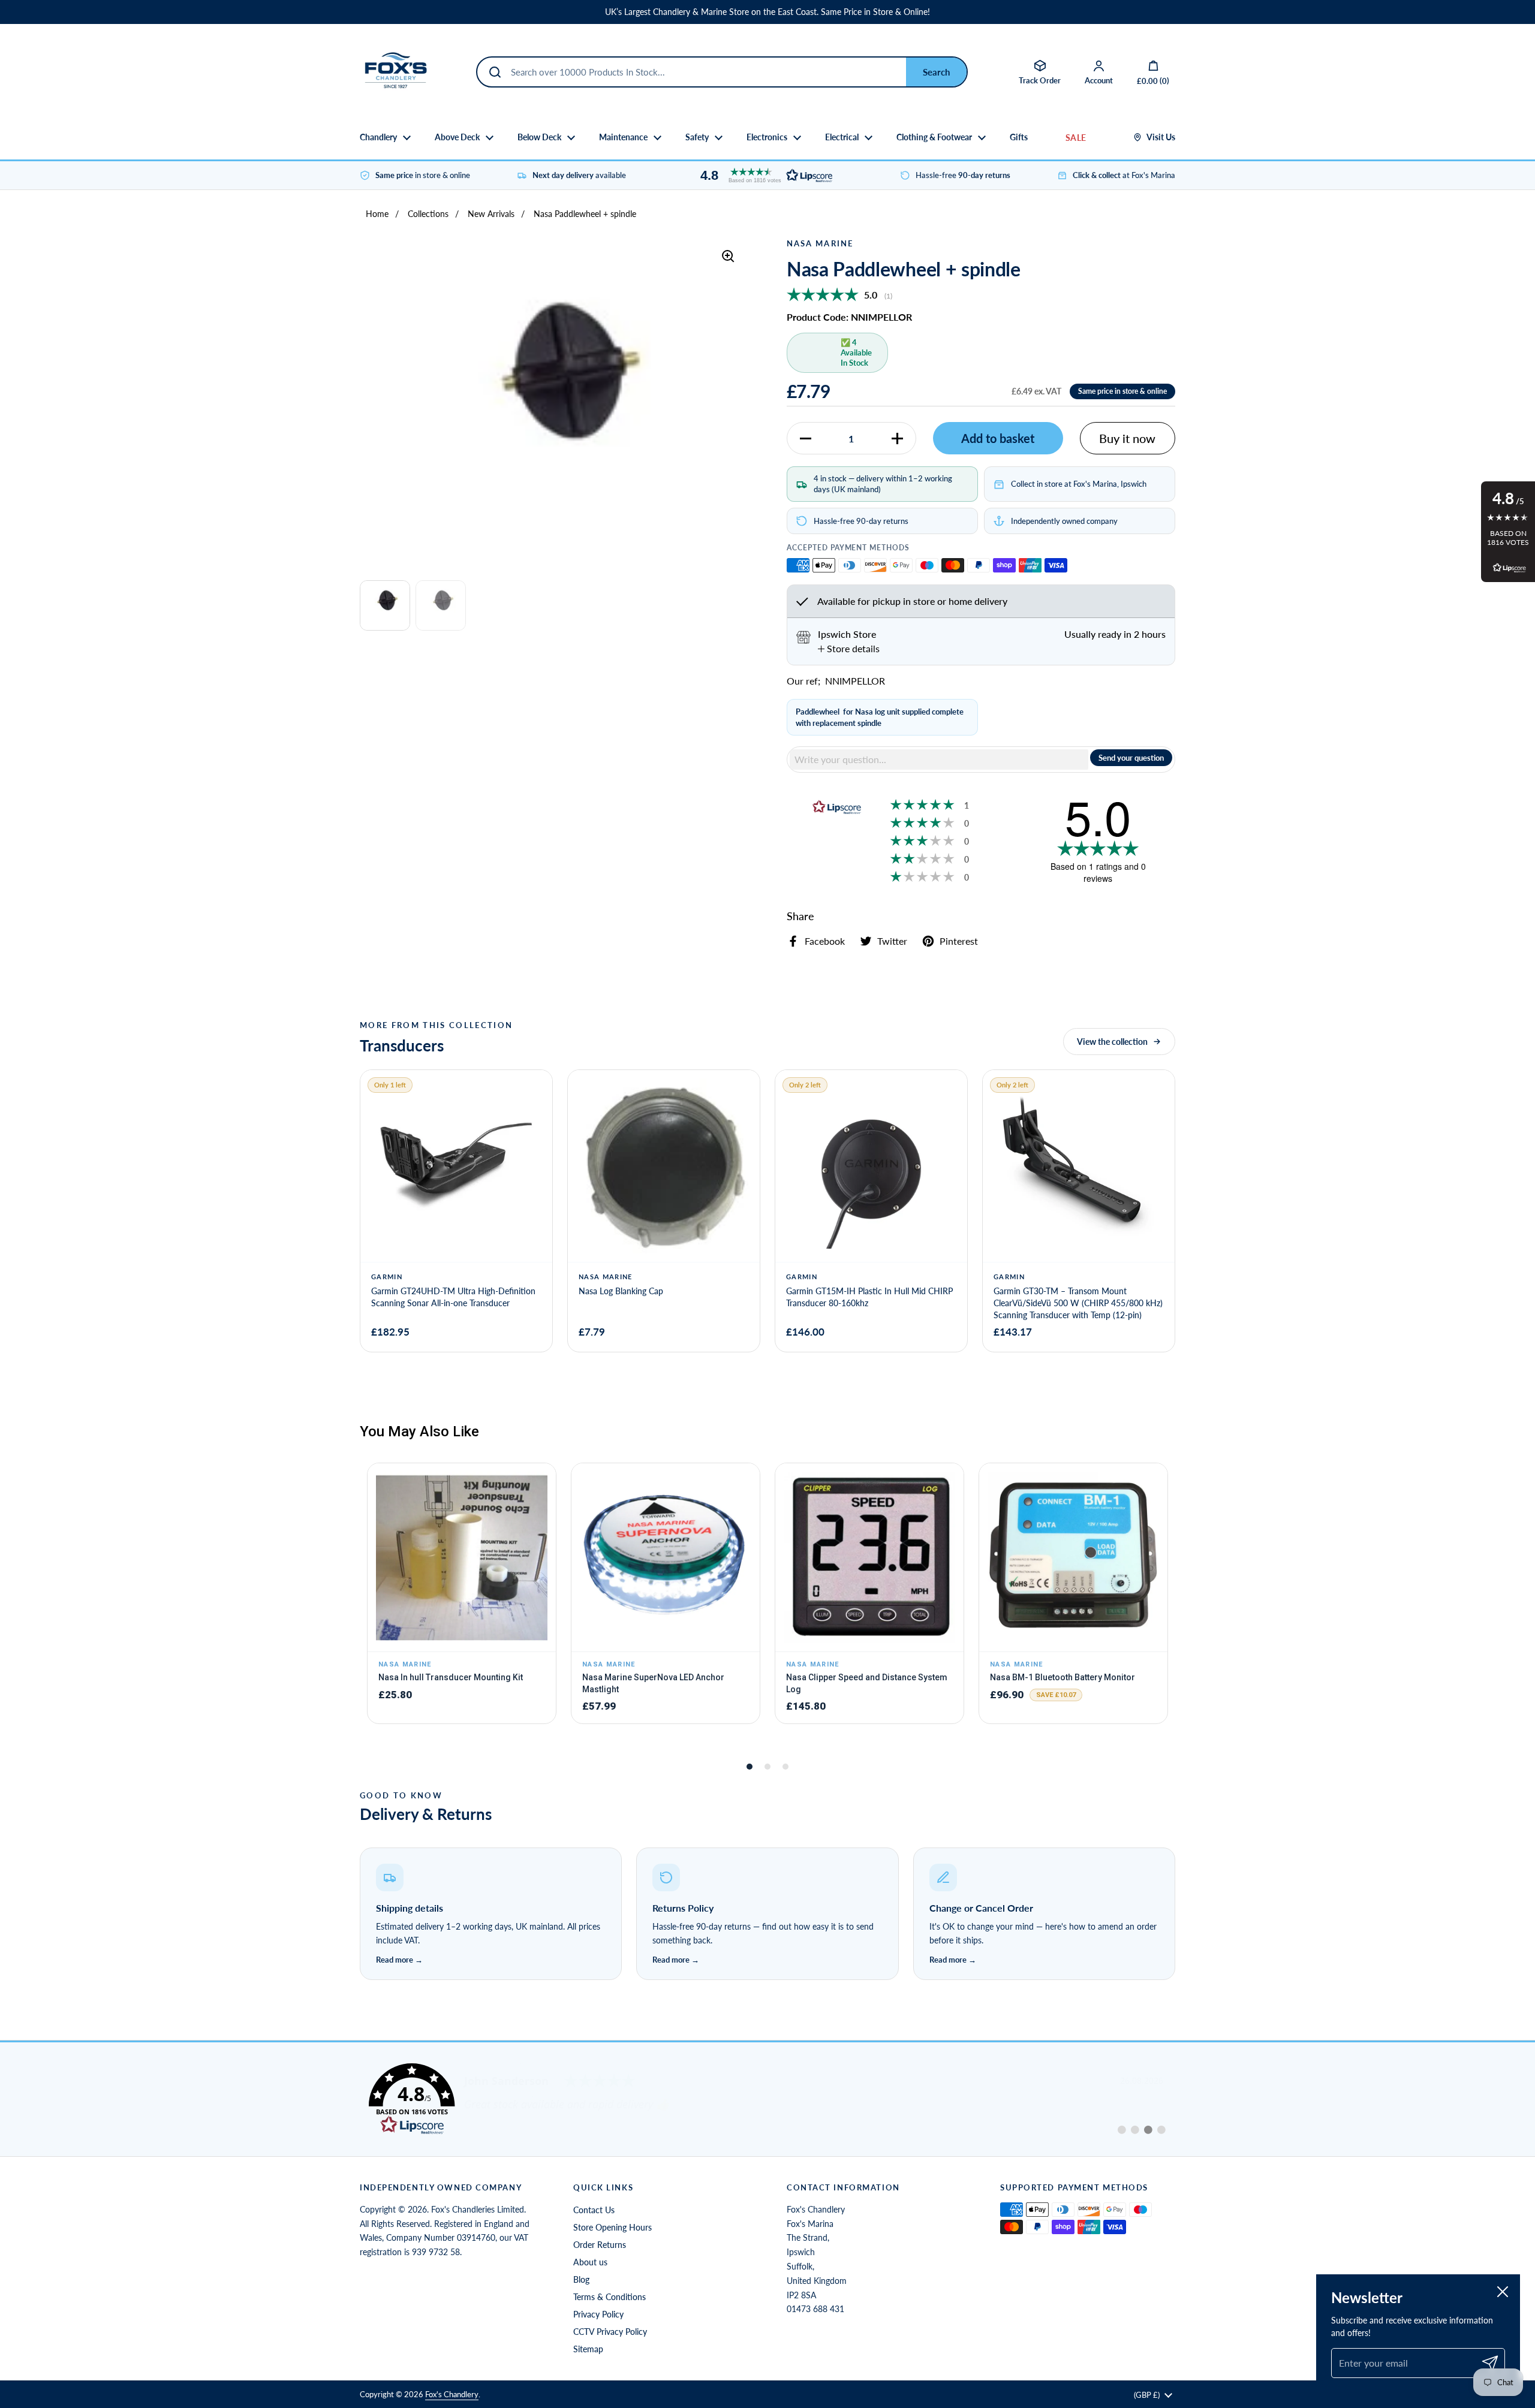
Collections (428, 214)
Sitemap (588, 2349)
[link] (767, 2099)
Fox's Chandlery (452, 2394)
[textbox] (939, 760)
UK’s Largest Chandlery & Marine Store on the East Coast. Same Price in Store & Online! (767, 12)
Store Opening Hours (613, 2227)
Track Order (1040, 80)
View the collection (1112, 1042)
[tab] (849, 649)
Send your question (1131, 758)
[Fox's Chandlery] (396, 72)
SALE (1076, 138)
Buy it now (1127, 438)
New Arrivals (491, 214)
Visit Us (1161, 137)
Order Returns (600, 2245)
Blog (581, 2279)
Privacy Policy (598, 2314)
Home (377, 214)
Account (1099, 80)
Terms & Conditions (610, 2297)
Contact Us (594, 2210)
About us (590, 2262)
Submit (936, 72)
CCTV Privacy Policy (610, 2332)
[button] (763, 175)
